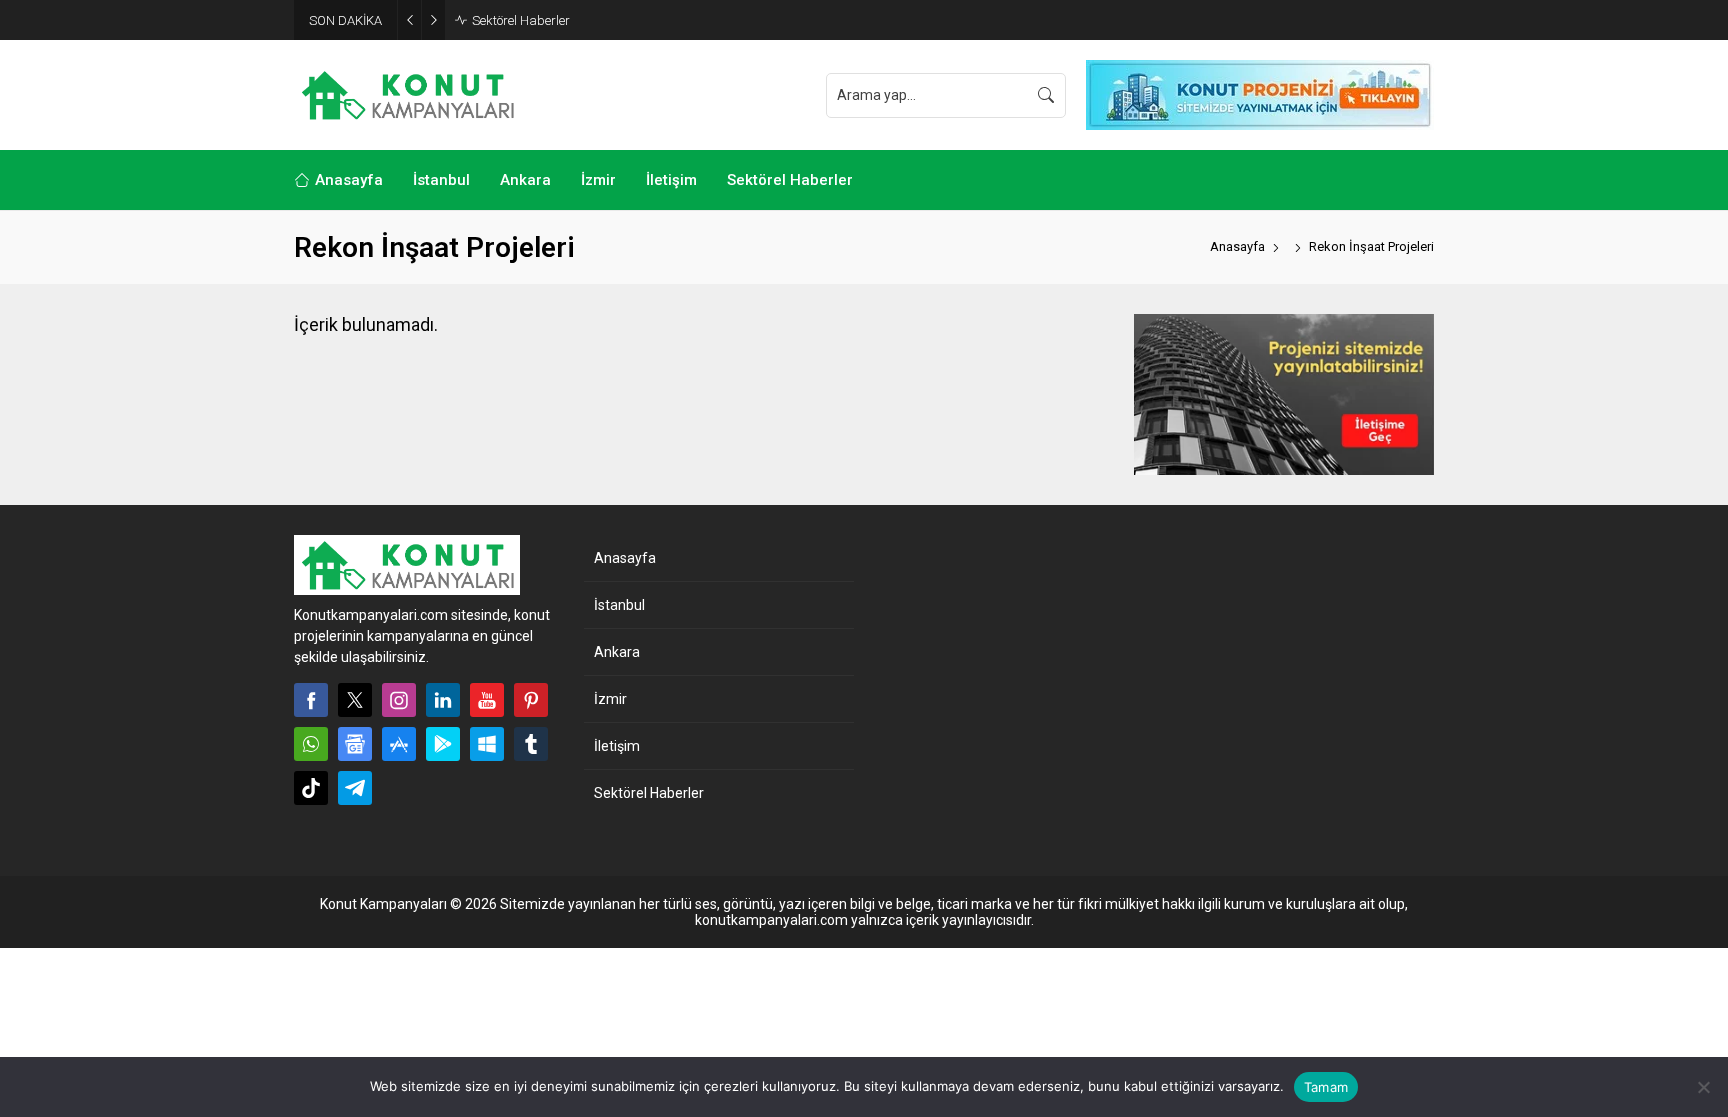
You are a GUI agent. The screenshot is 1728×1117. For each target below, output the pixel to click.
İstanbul (619, 605)
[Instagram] (399, 700)
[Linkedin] (443, 700)
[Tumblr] (531, 744)
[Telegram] (355, 788)
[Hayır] (1703, 1087)
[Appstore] (399, 744)
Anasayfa (1237, 246)
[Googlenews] (355, 744)
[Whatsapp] (311, 744)
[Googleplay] (443, 744)
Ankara (617, 652)
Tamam (1326, 1087)
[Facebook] (311, 700)
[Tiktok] (311, 788)
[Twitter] (355, 700)
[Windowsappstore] (487, 744)
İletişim (617, 746)
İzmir (610, 699)
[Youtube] (487, 700)
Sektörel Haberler (521, 20)
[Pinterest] (531, 700)
